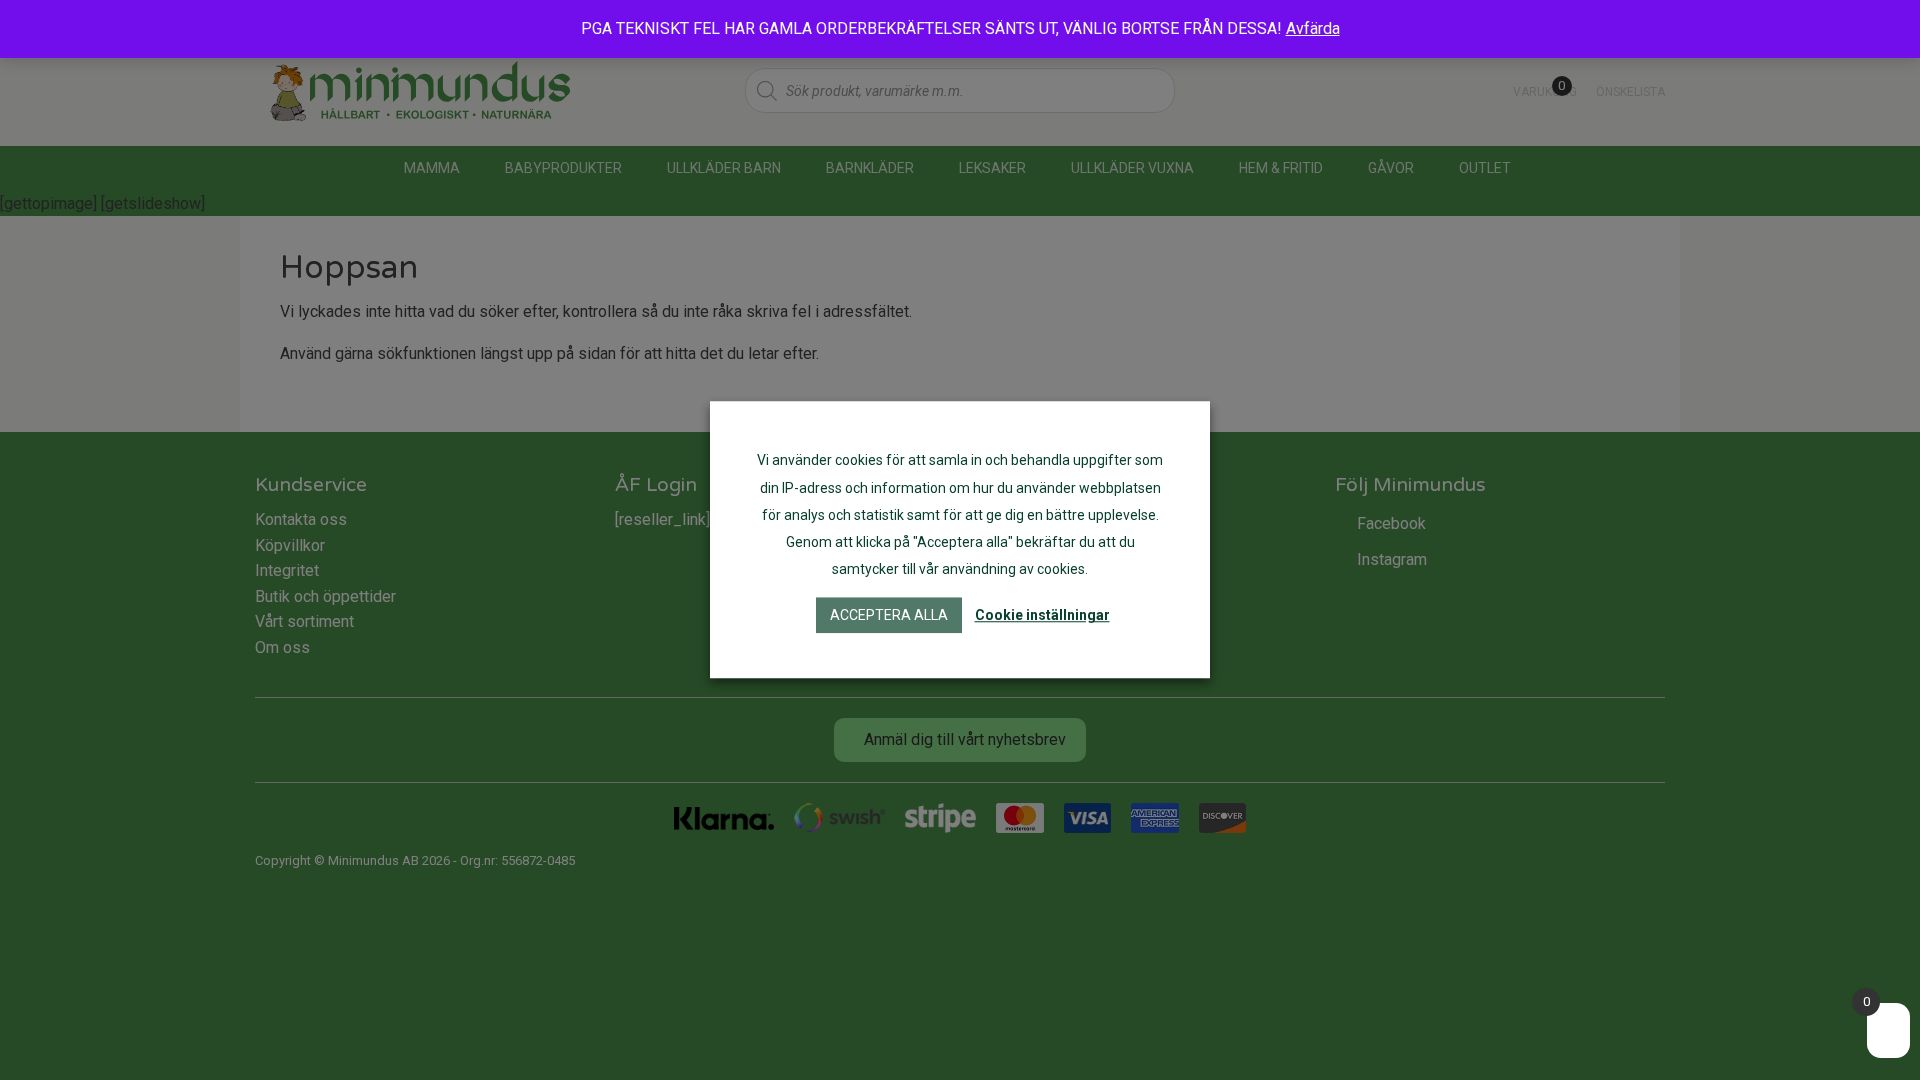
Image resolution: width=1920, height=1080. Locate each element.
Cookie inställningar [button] (1042, 616)
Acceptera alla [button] (889, 616)
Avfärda (1313, 28)
